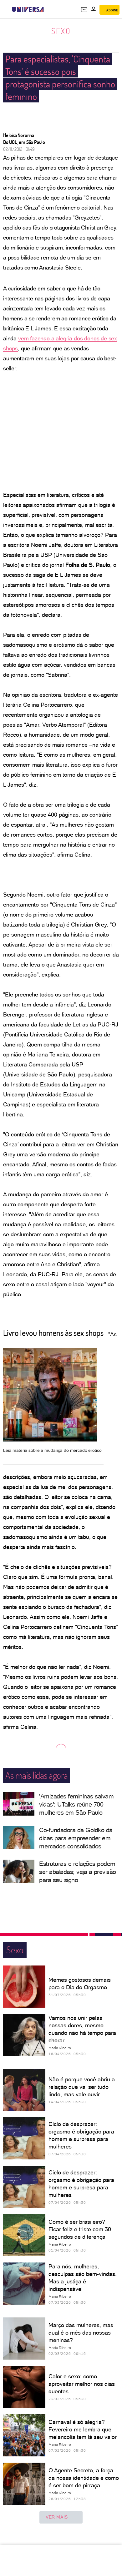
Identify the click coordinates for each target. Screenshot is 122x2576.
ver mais (57, 2517)
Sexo (61, 31)
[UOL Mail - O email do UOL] (84, 10)
